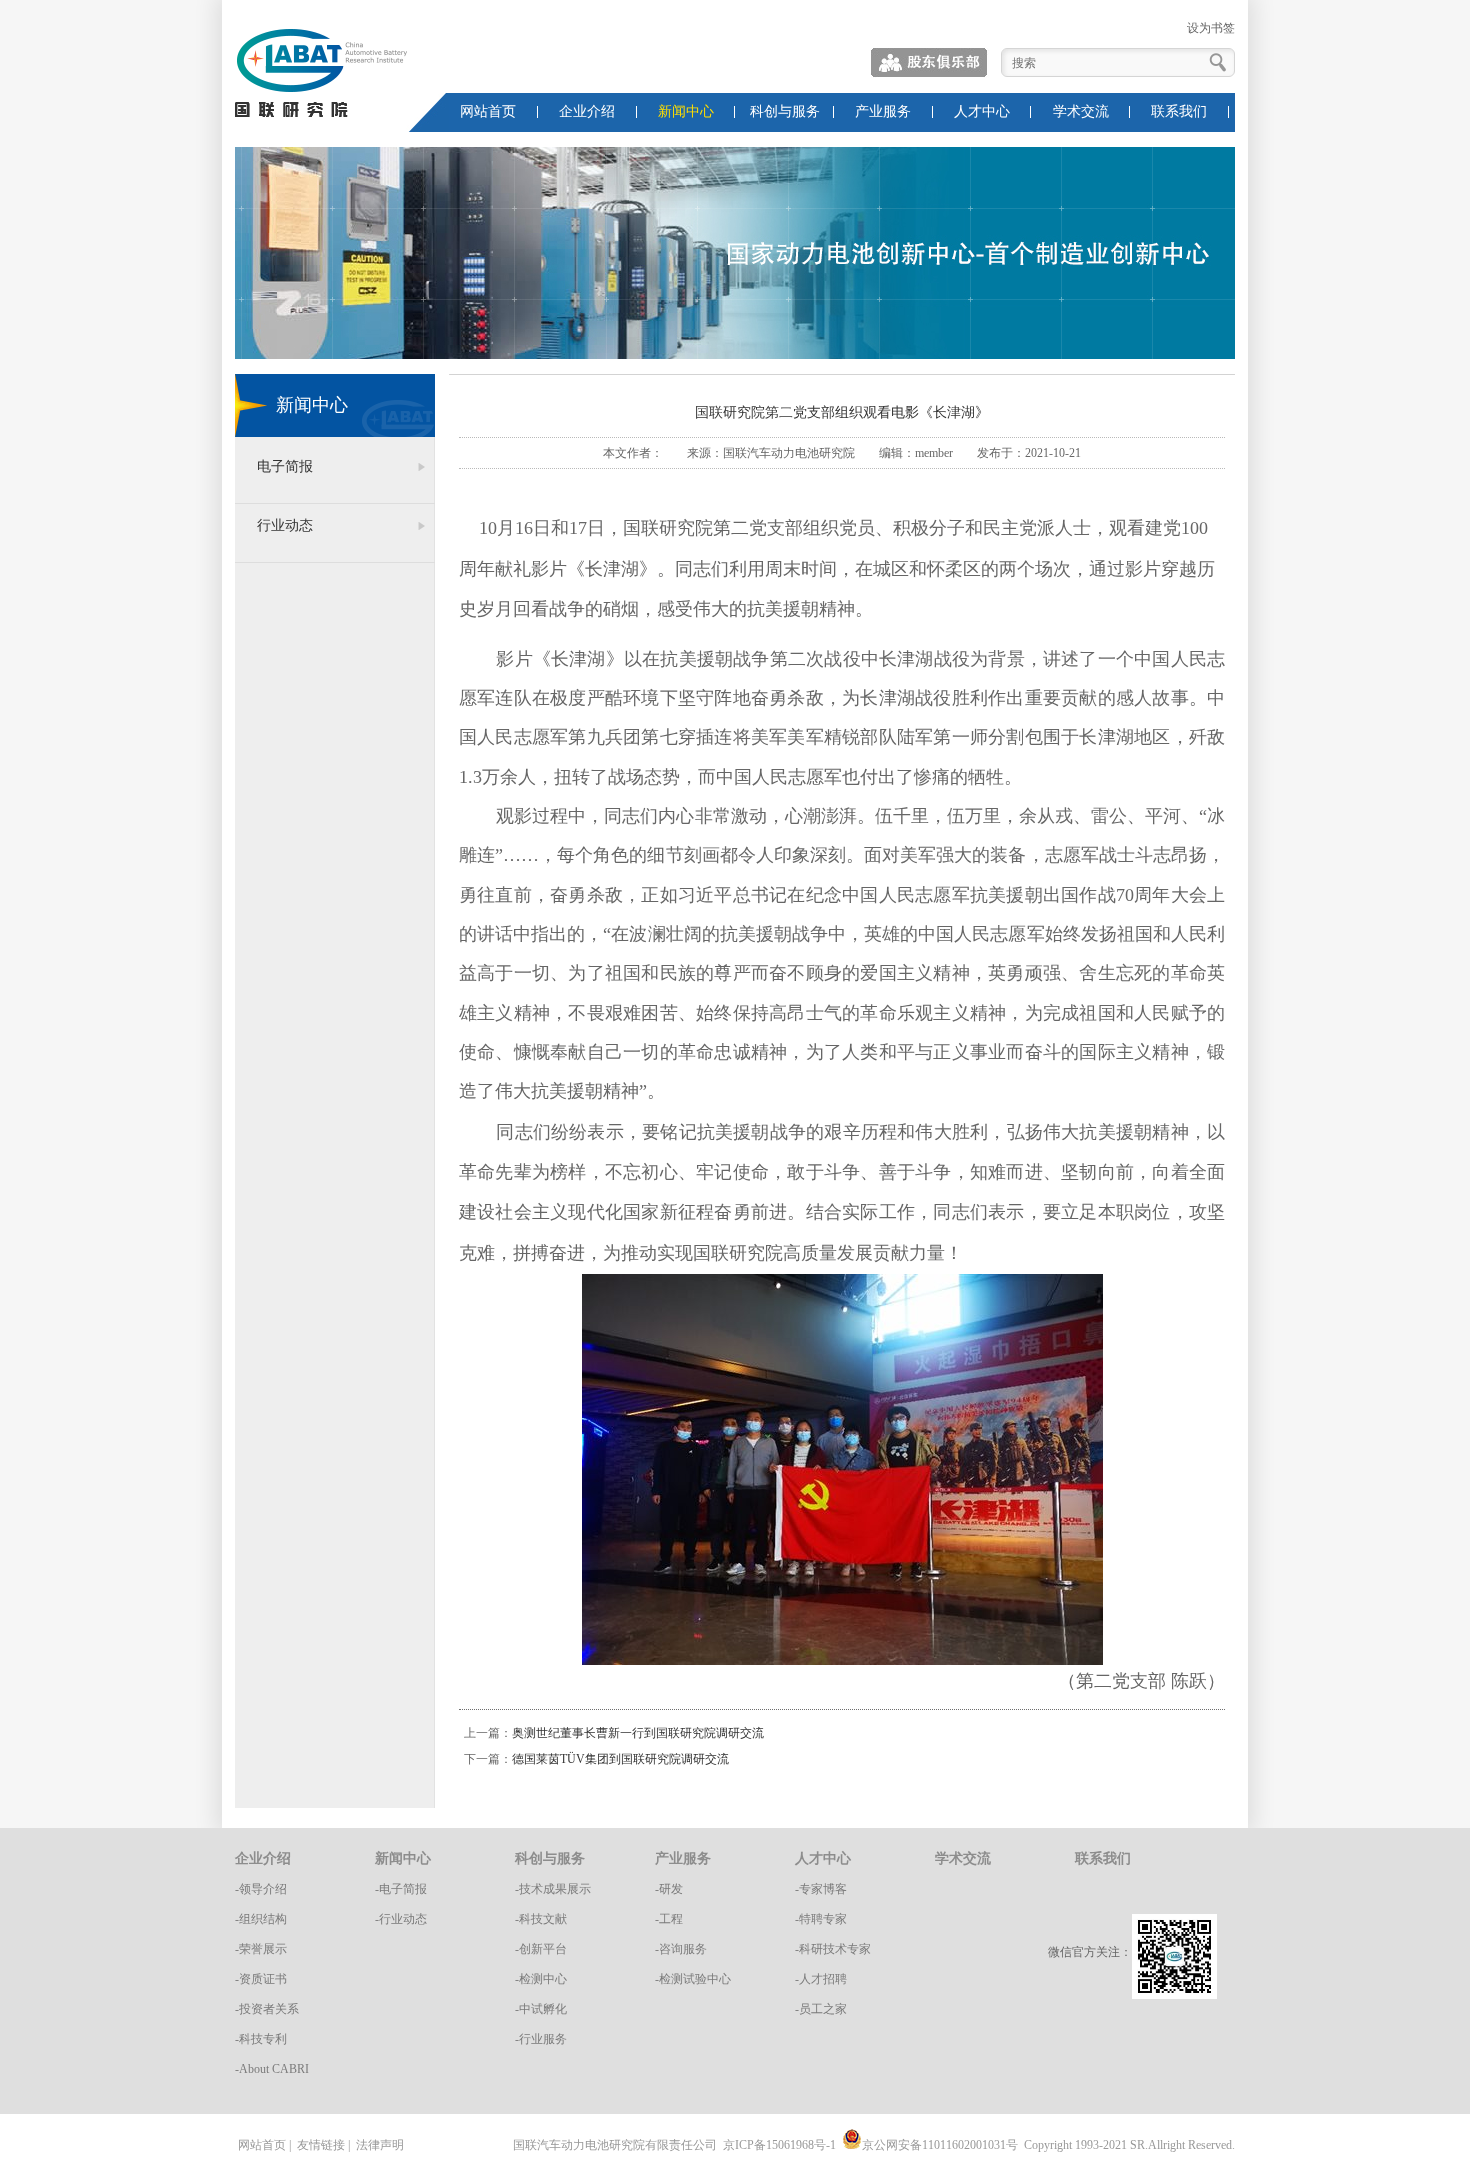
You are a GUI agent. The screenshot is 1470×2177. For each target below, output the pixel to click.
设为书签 (1211, 28)
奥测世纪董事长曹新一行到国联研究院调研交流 (638, 1733)
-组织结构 (261, 1919)
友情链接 (321, 2145)
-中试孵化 (541, 2009)
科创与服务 (785, 111)
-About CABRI (272, 2069)
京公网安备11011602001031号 (940, 2145)
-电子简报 (401, 1889)
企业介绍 (587, 111)
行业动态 (285, 525)
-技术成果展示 (553, 1889)
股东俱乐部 (930, 63)
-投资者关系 (267, 2009)
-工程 (669, 1919)
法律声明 (380, 2145)
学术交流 (1081, 111)
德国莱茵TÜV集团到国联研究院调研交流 (620, 1759)
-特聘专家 (821, 1919)
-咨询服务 (681, 1949)
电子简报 (285, 466)
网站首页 (488, 111)
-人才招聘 (821, 1979)
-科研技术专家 (833, 1949)
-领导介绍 (261, 1889)
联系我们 (1179, 111)
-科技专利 (261, 2039)
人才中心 (982, 111)
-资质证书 (261, 1979)
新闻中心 (686, 111)
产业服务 (883, 111)
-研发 (669, 1889)
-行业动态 (401, 1919)
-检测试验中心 (693, 1979)
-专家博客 (821, 1889)
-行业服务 (541, 2039)
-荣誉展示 (261, 1949)
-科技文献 (541, 1919)
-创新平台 (541, 1949)
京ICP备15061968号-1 (779, 2145)
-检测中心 (541, 1979)
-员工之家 (821, 2009)
